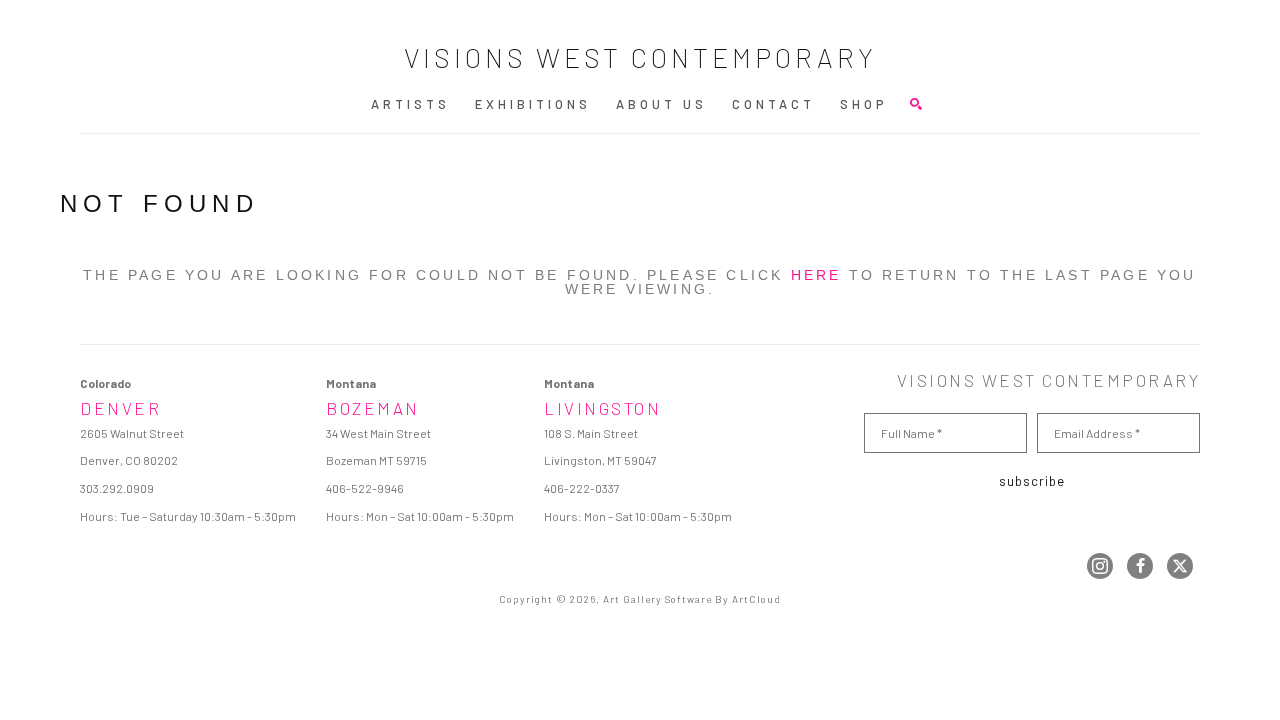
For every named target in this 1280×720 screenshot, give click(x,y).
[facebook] (1140, 566)
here (816, 275)
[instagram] (1100, 566)
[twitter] (1180, 566)
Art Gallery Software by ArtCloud (692, 599)
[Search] (916, 104)
